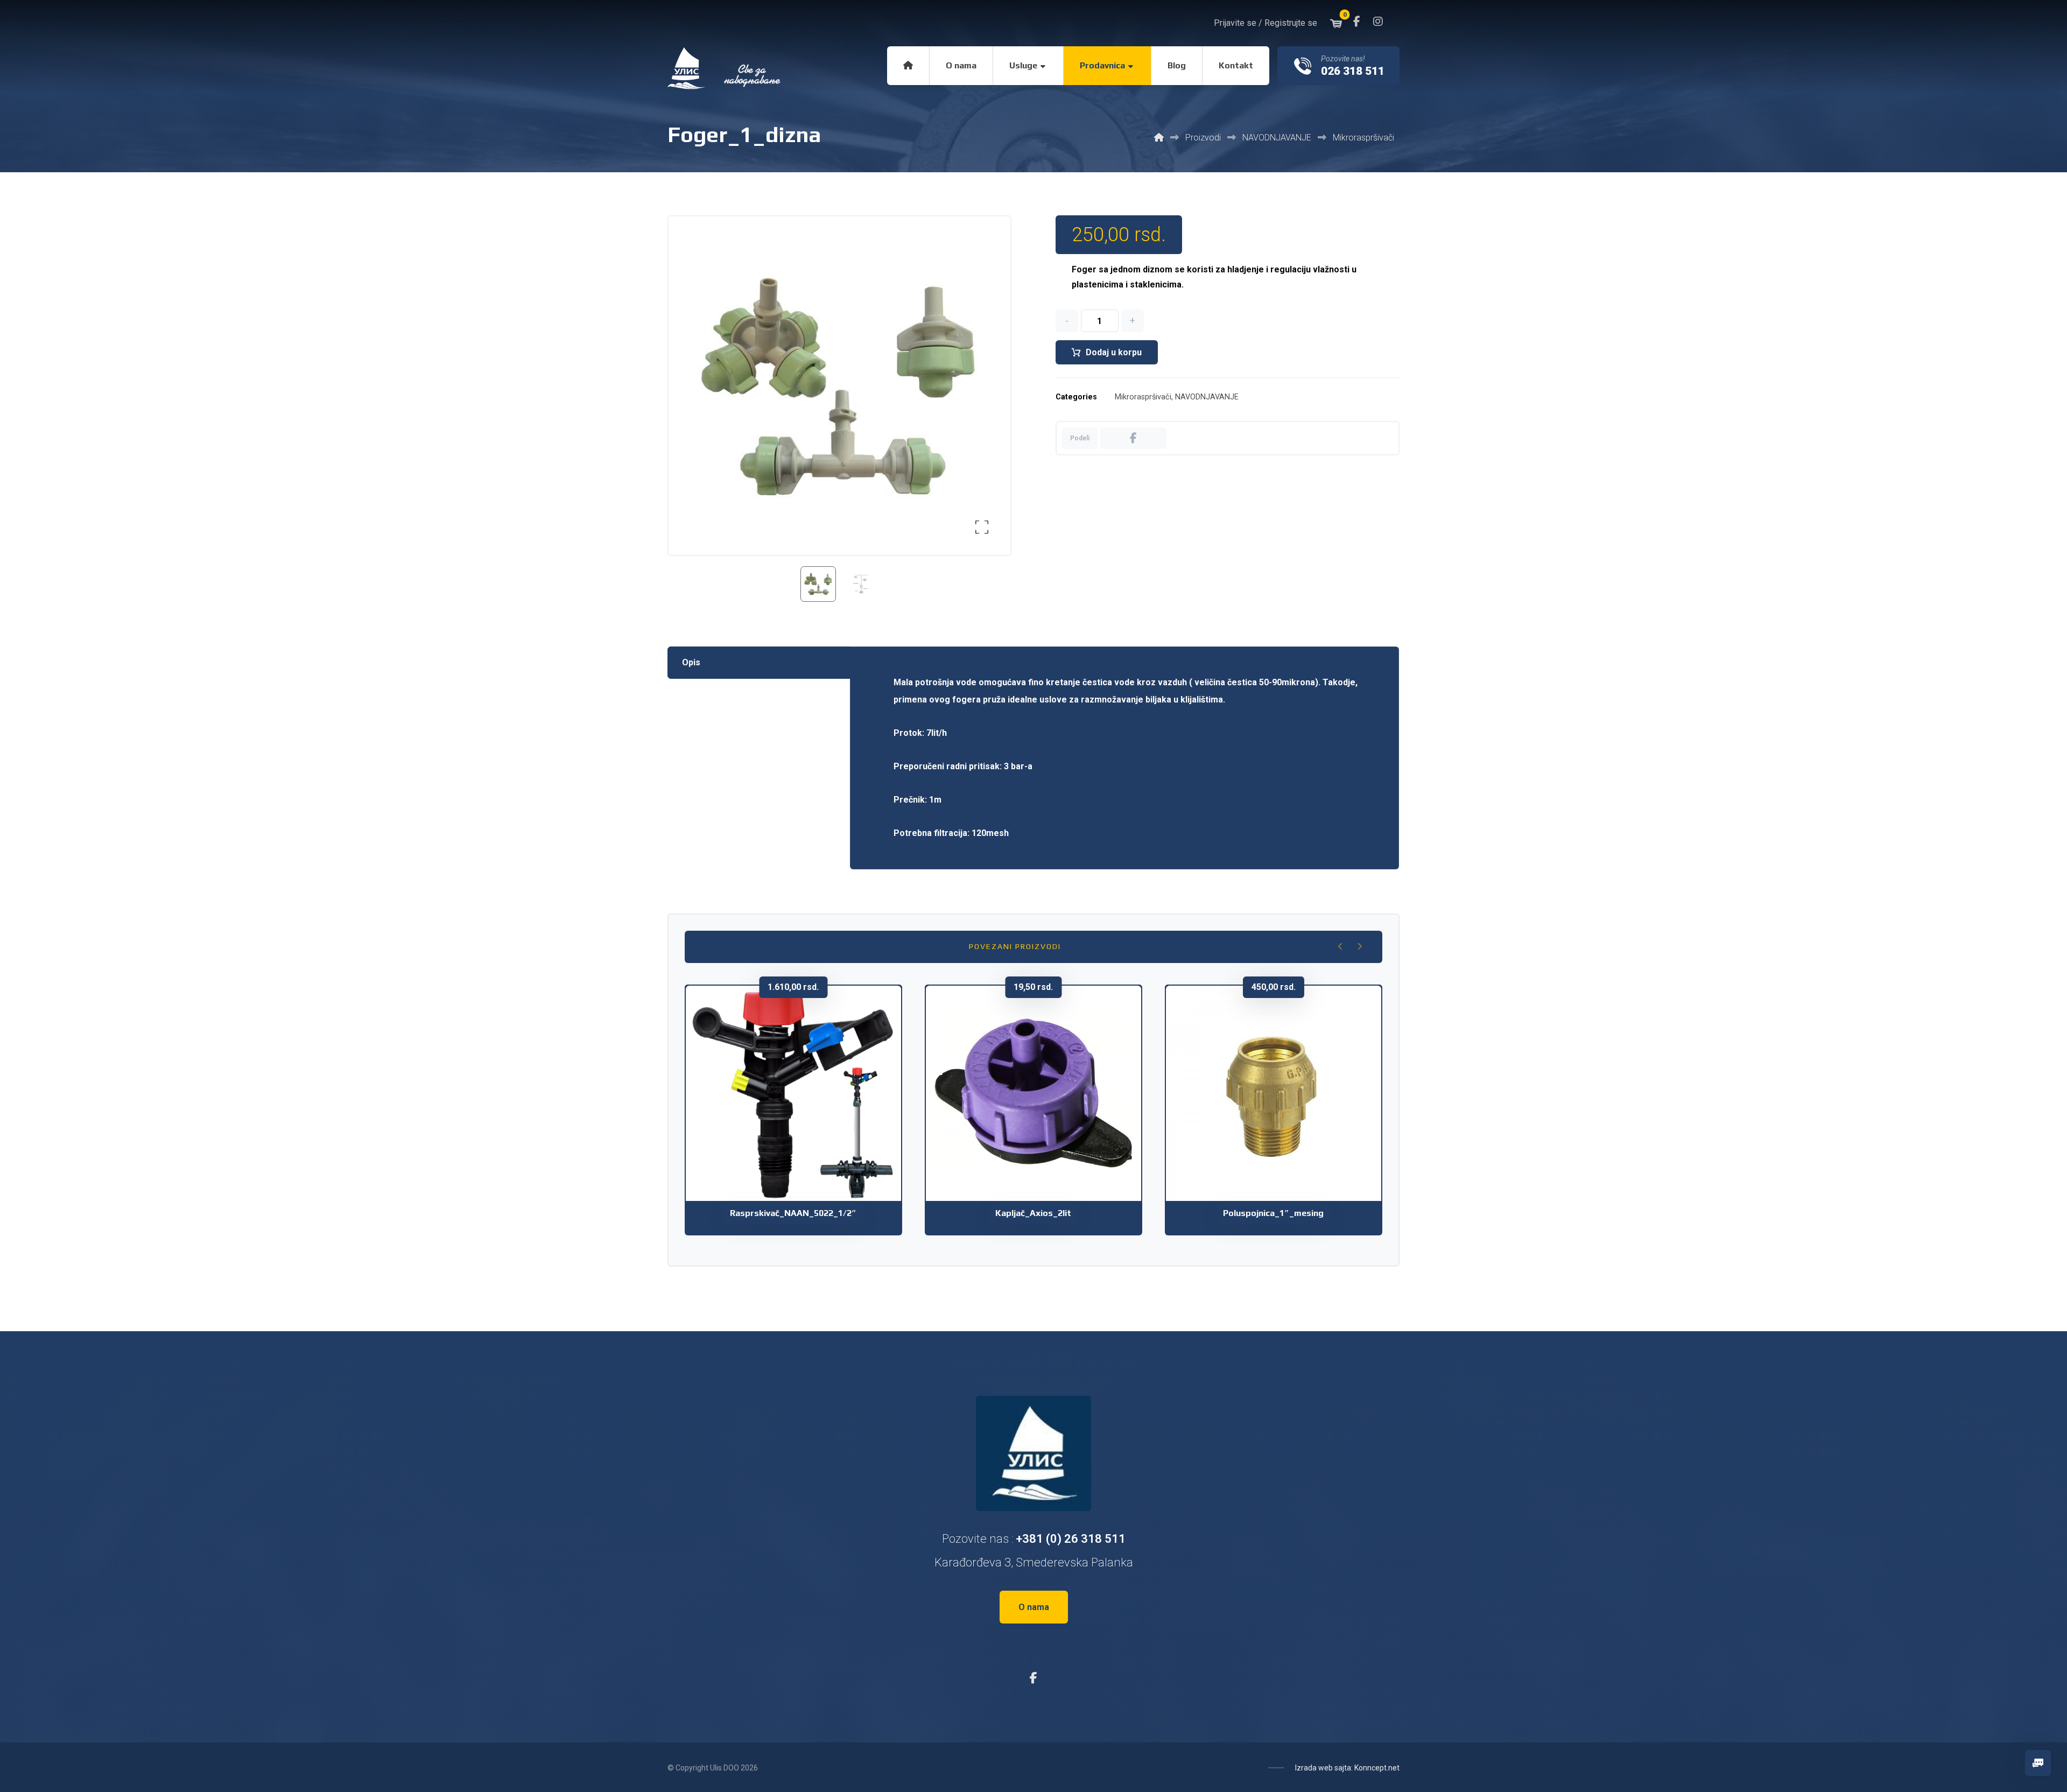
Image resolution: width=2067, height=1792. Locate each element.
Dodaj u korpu (1114, 352)
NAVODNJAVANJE (1207, 397)
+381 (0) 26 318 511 (1071, 1539)
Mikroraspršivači (1143, 397)
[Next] (1359, 946)
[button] (1356, 22)
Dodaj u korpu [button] (800, 1140)
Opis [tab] (691, 662)
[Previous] (1341, 946)
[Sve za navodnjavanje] (725, 68)
